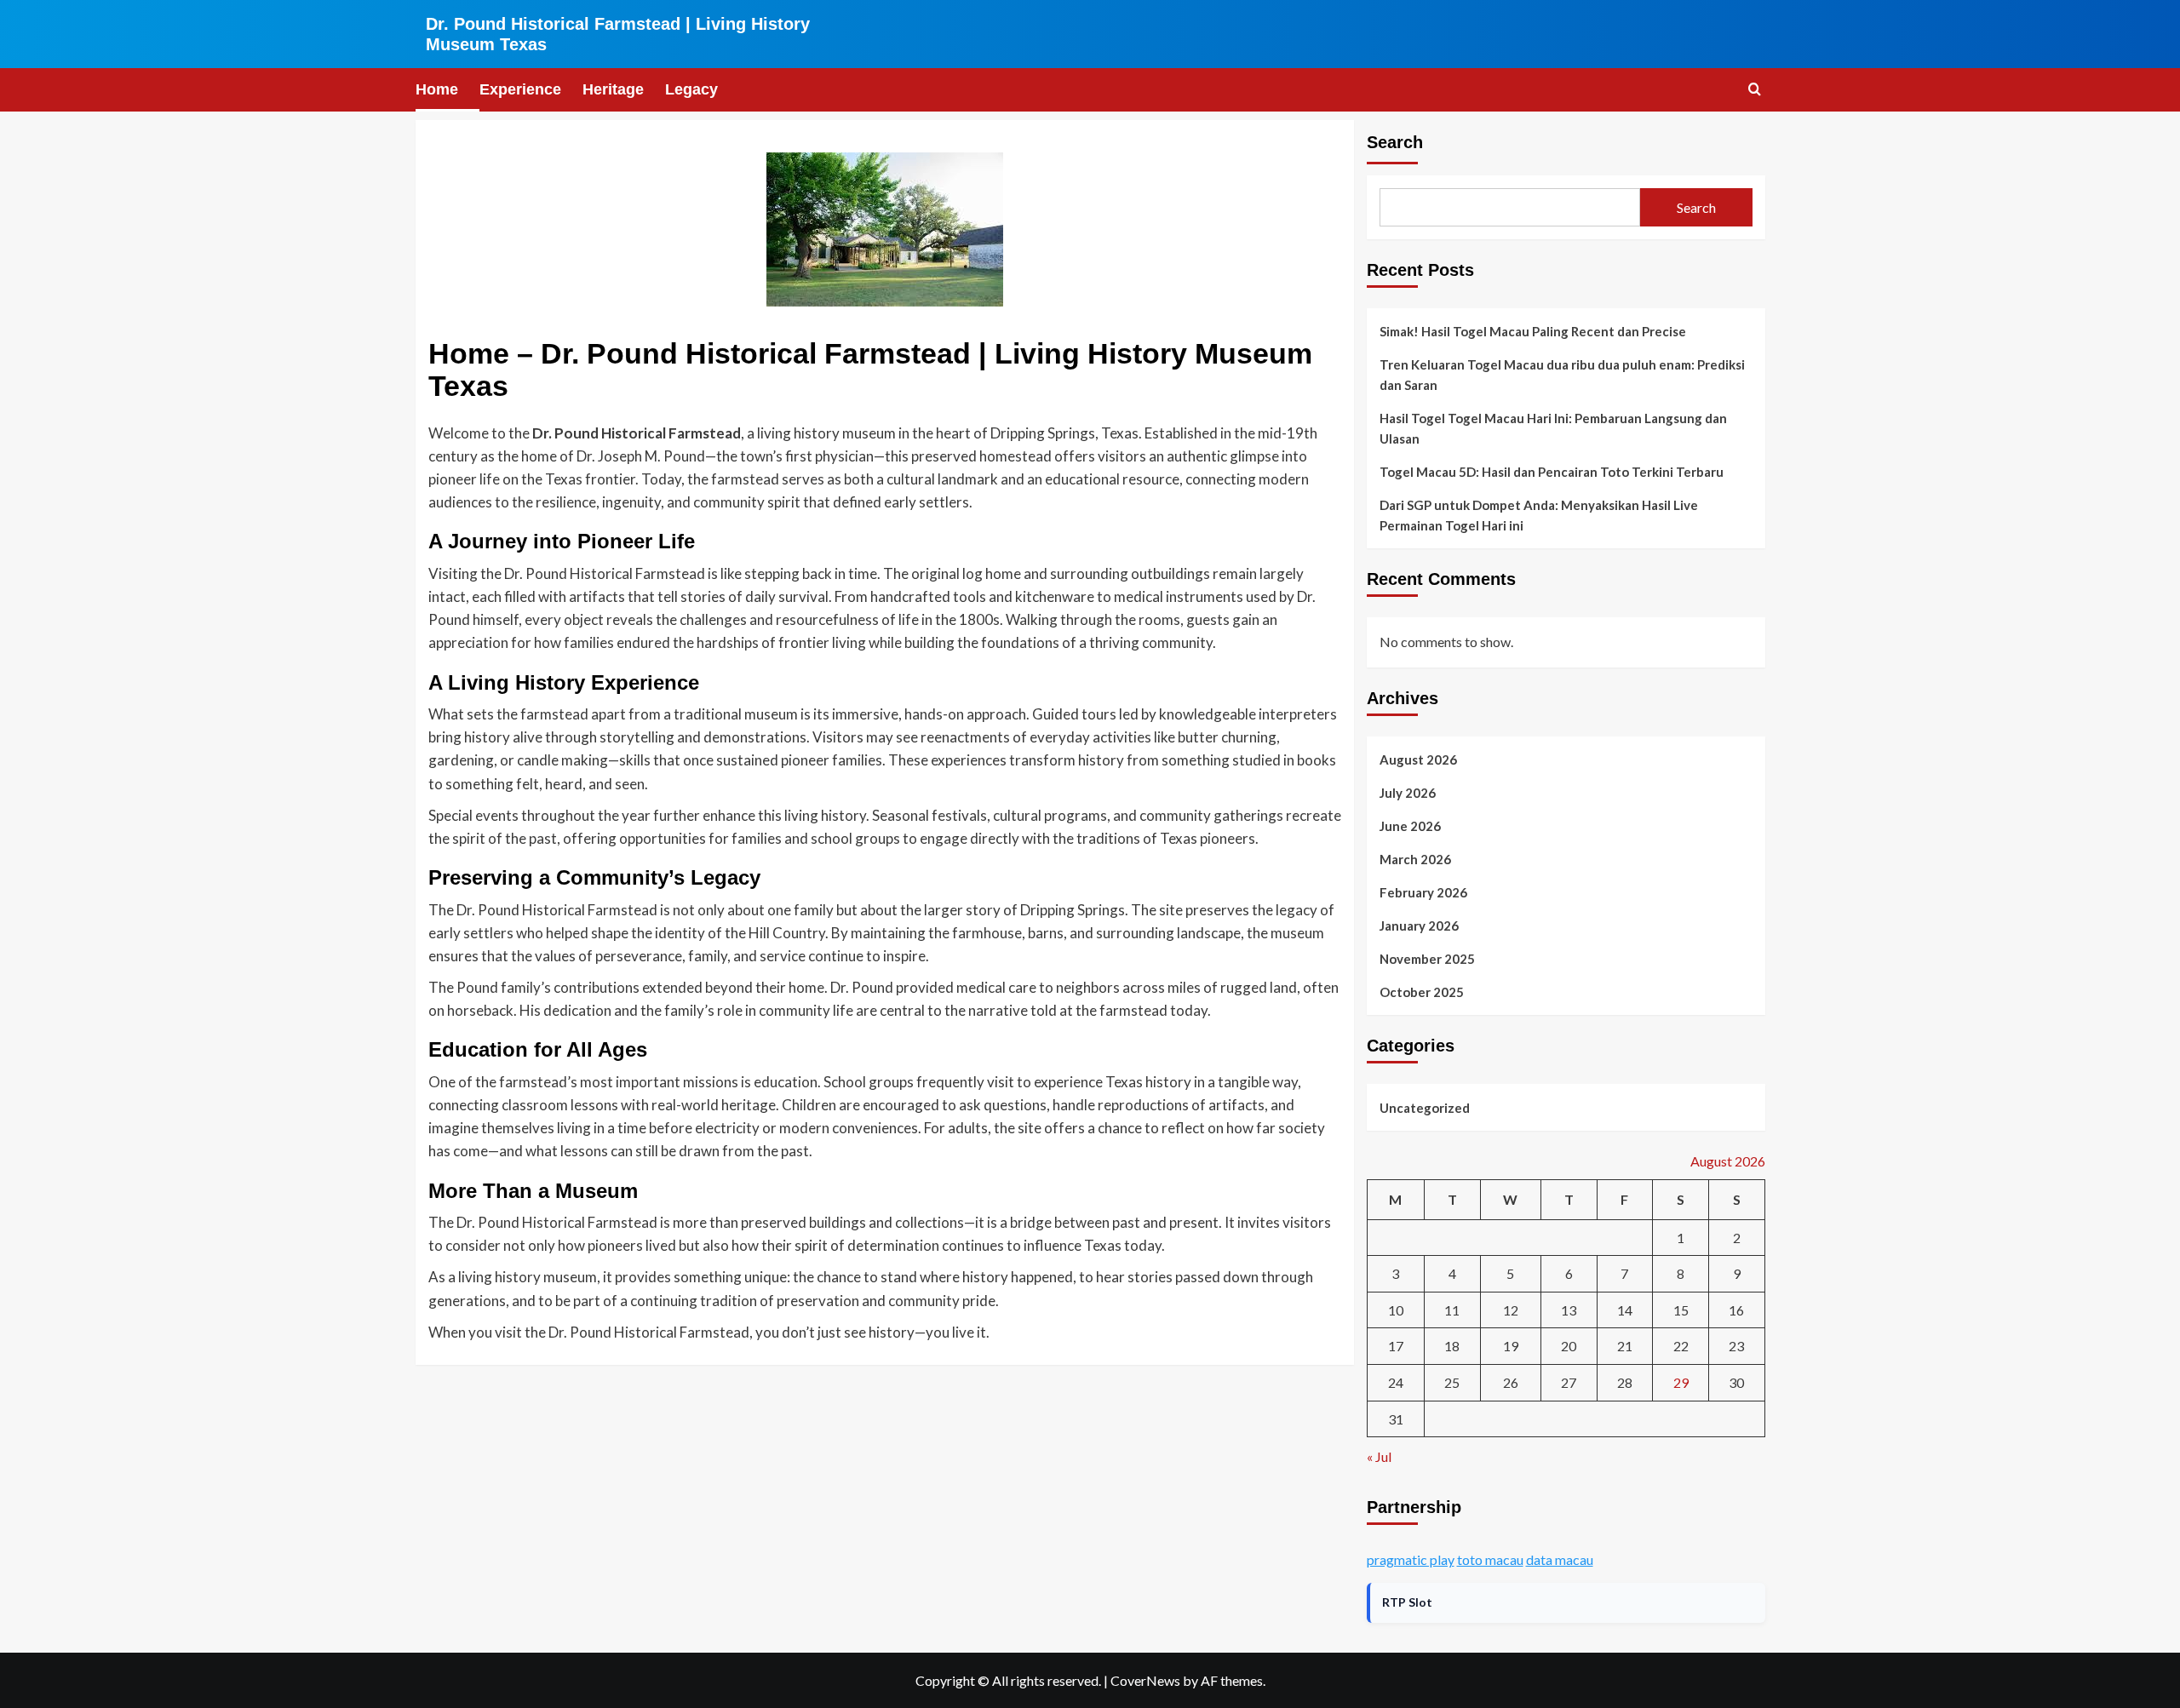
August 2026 (1418, 759)
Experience (520, 89)
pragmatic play (1411, 1559)
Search (1395, 142)
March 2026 (1415, 859)
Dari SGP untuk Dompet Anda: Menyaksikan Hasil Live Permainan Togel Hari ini (1539, 515)
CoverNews (1145, 1680)
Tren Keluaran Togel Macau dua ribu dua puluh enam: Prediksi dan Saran (1562, 375)
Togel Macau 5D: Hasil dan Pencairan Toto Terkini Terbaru (1552, 472)
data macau (1560, 1559)
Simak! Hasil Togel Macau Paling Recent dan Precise (1533, 331)
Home (437, 89)
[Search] (1755, 90)
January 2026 (1419, 926)
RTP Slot (1407, 1602)
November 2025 (1427, 959)
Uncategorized (1425, 1108)
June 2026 (1410, 826)
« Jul (1379, 1456)
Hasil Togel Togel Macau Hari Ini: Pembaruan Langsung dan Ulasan (1553, 428)
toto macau (1490, 1559)
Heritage (613, 89)
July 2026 (1408, 793)
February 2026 (1423, 892)
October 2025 (1422, 992)
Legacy (691, 89)
